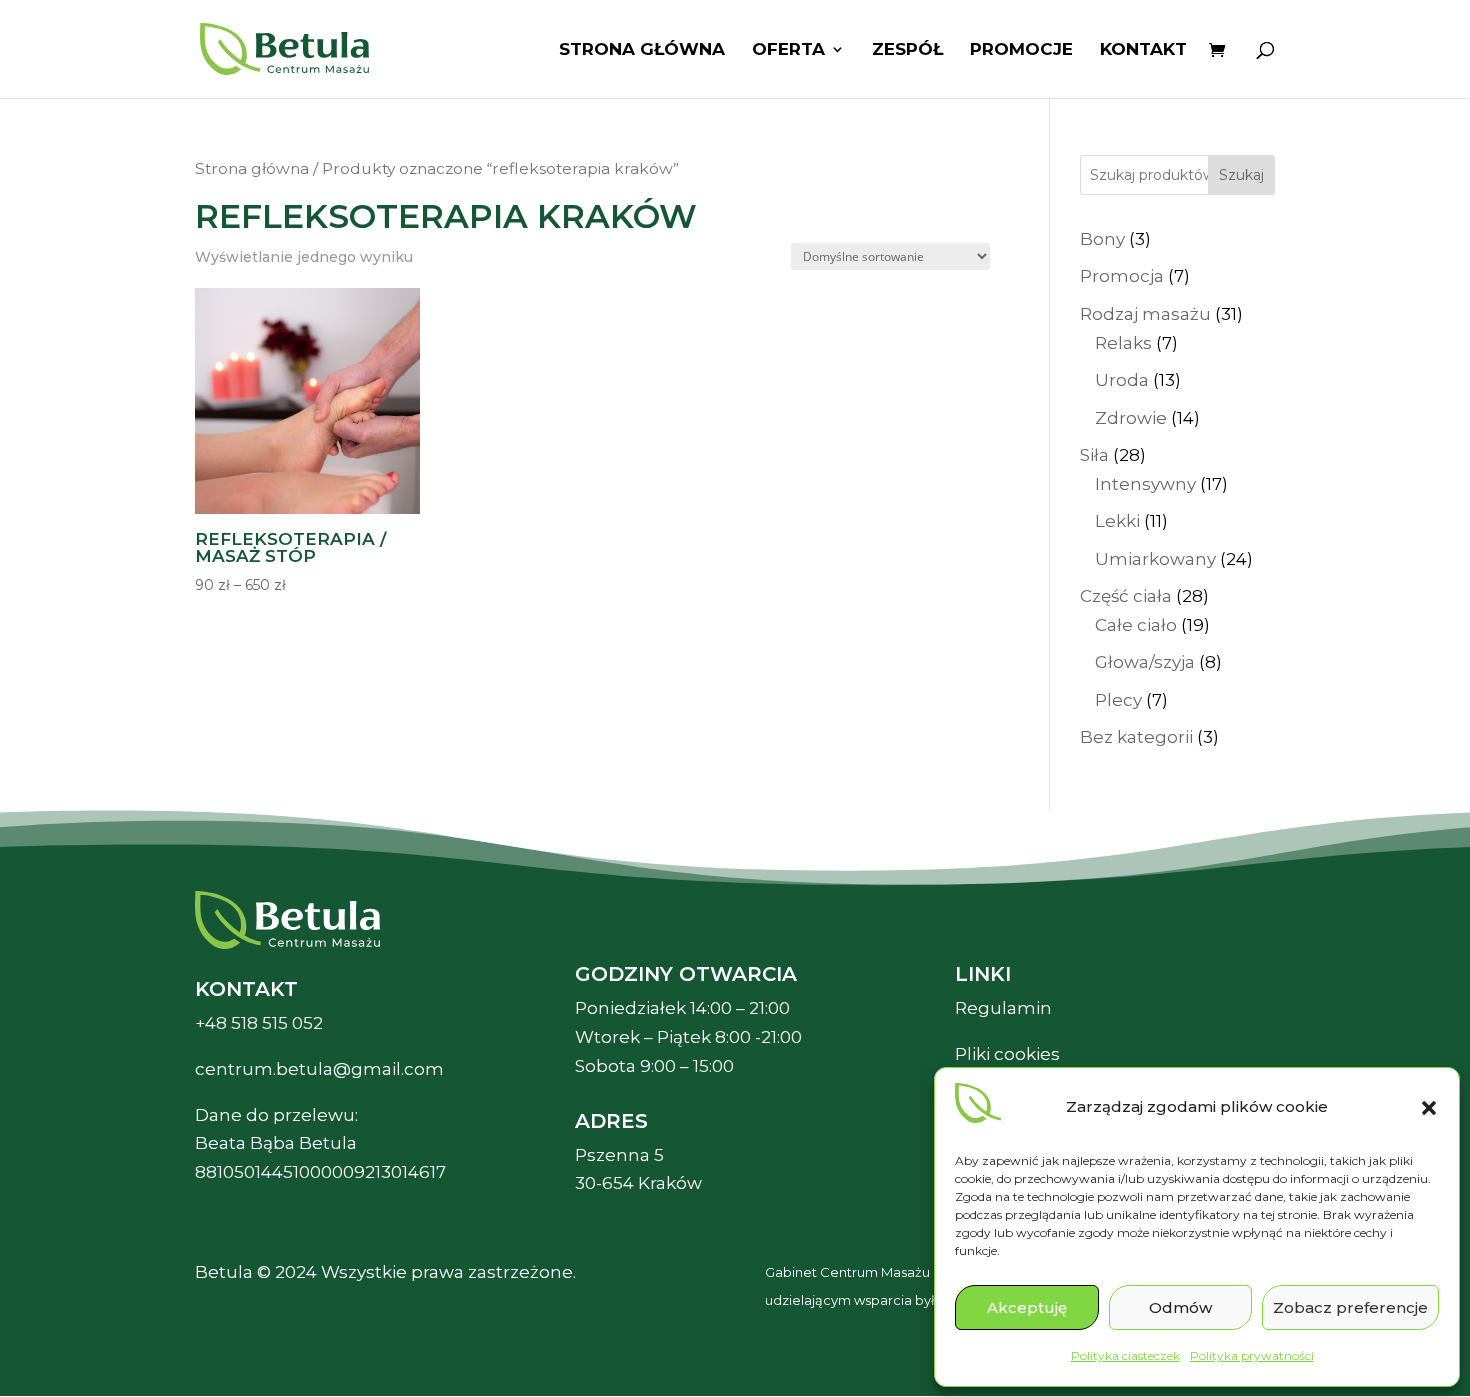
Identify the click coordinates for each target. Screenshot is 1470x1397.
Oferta (788, 50)
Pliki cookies (1007, 1054)
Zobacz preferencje (1350, 1307)
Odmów (1180, 1307)
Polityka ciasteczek (1125, 1355)
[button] (1429, 1108)
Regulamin (1003, 1008)
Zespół (907, 50)
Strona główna (642, 50)
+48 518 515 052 (259, 1023)
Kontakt (1143, 50)
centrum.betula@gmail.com (319, 1069)
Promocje (1021, 50)
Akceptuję (1027, 1307)
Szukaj (1241, 175)
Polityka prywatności (1252, 1355)
